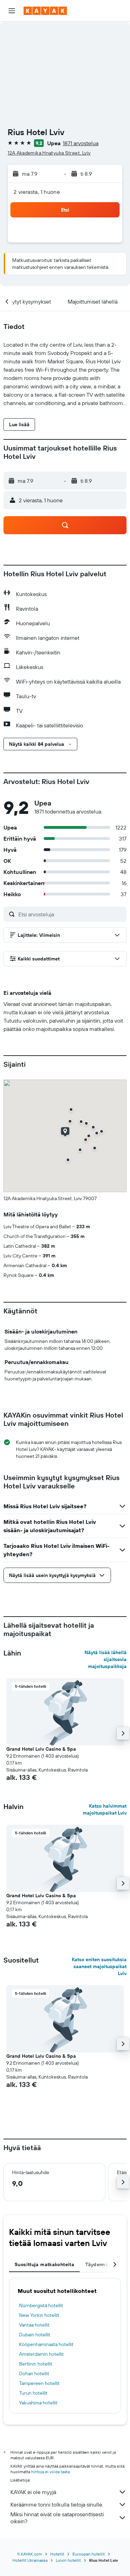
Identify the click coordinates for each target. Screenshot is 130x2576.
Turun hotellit (33, 2393)
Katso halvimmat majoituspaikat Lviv (105, 1809)
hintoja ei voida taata (50, 2472)
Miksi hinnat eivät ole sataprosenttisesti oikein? (57, 2518)
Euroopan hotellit (89, 2554)
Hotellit (57, 2554)
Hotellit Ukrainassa (30, 2560)
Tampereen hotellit (39, 2383)
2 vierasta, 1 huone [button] (37, 192)
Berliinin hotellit (36, 2364)
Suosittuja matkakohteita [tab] (44, 2264)
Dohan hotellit (34, 2373)
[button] (12, 11)
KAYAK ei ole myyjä (33, 2492)
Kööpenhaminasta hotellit (46, 2344)
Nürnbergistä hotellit (41, 2305)
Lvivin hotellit (68, 2560)
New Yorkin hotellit (39, 2315)
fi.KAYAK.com (30, 2554)
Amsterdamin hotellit (41, 2354)
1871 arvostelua (81, 143)
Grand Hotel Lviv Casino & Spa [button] (41, 1749)
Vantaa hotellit (34, 2325)
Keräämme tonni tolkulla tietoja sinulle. (57, 2504)
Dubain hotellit (35, 2335)
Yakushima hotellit (38, 2403)
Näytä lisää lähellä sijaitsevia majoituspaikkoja (106, 1659)
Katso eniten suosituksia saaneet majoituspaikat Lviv (99, 1966)
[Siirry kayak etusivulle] (45, 11)
